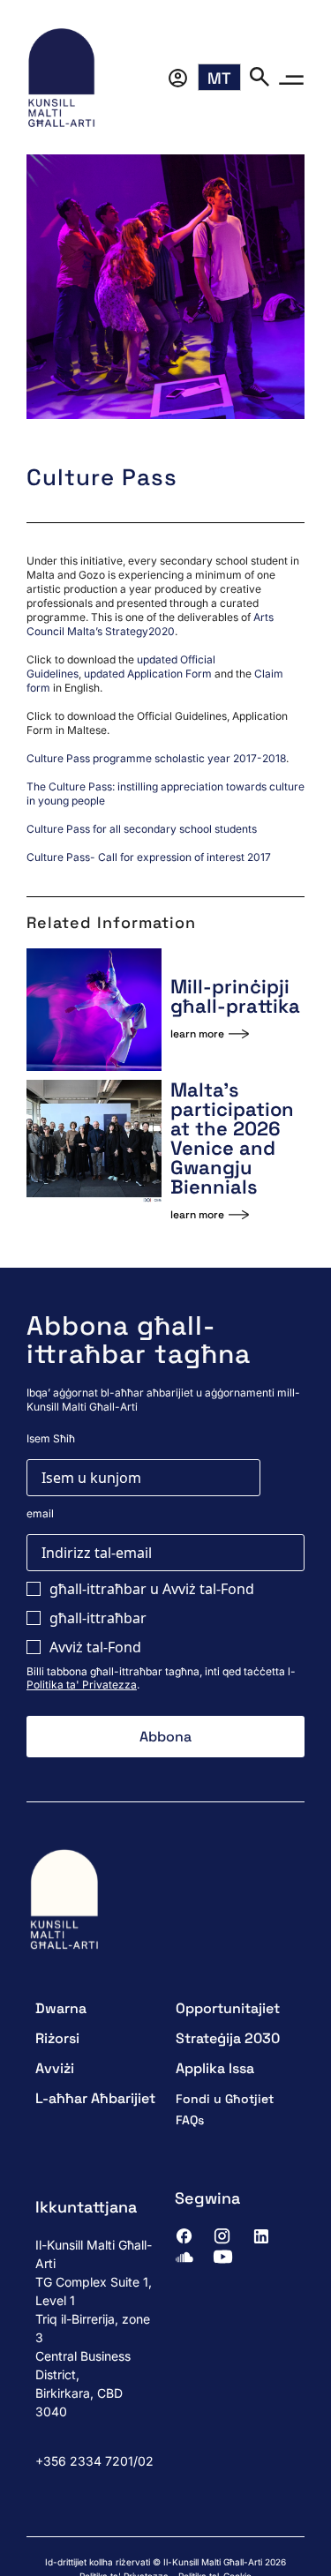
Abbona (165, 1737)
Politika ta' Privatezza (82, 1685)
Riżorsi (57, 2038)
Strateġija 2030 (228, 2038)
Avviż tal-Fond (95, 1647)
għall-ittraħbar (98, 1618)
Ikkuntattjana (86, 2207)
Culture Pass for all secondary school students (142, 829)
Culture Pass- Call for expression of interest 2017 (149, 857)
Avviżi (55, 2068)
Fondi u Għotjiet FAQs (225, 2109)
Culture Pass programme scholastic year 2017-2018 (156, 758)
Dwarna (61, 2008)
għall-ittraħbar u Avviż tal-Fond (152, 1589)
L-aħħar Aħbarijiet (95, 2098)
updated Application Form (148, 674)
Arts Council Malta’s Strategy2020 (150, 624)
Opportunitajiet (228, 2008)
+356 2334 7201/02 (94, 2461)
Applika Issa (215, 2068)
